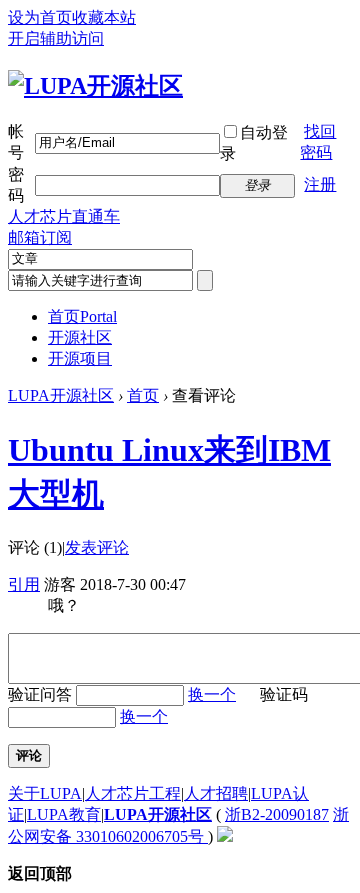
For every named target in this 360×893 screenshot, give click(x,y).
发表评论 (97, 547)
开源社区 (80, 337)
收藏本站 (104, 17)
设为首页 (40, 17)
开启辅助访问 (56, 38)
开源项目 (80, 358)
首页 (82, 316)
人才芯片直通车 (64, 216)
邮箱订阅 (40, 237)
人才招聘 (216, 793)
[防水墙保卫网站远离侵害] (225, 836)
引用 (24, 584)
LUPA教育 (64, 814)
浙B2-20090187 (277, 814)
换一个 (212, 694)
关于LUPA (45, 793)
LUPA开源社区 (61, 395)
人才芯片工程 (133, 793)
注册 (320, 184)
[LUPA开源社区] (95, 86)
